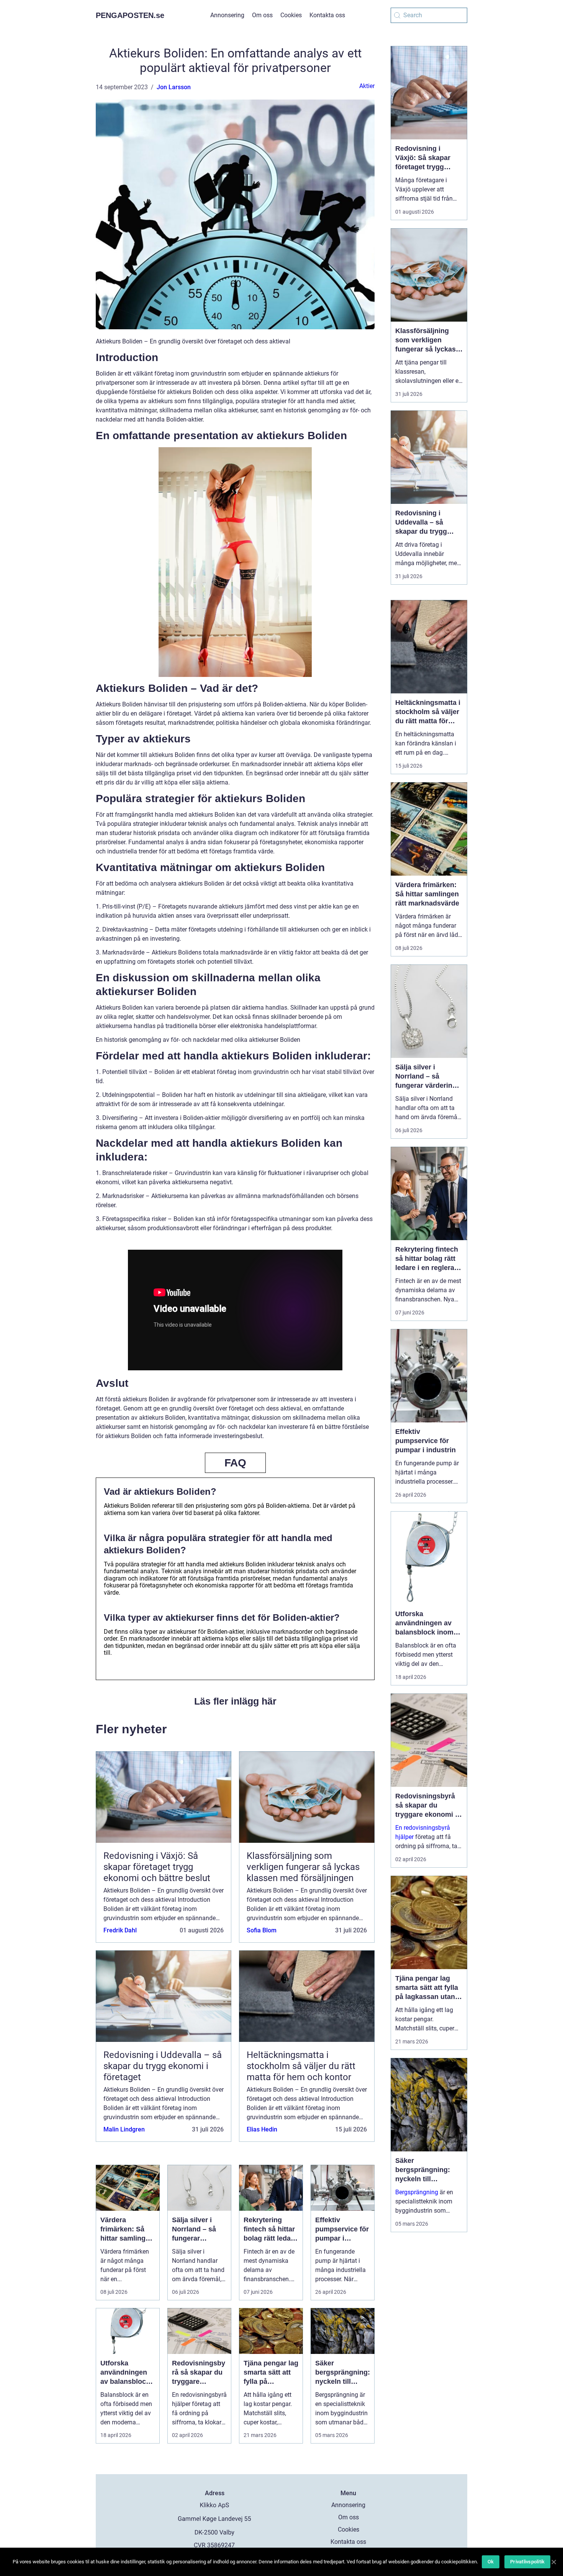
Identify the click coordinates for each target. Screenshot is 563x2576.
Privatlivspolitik (527, 2562)
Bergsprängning (417, 2192)
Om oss (262, 15)
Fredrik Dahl (120, 1930)
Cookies (291, 15)
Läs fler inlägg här (235, 1701)
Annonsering (227, 15)
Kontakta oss (327, 15)
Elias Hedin (262, 2129)
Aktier (367, 86)
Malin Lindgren (124, 2129)
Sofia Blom (262, 1930)
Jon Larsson (174, 87)
